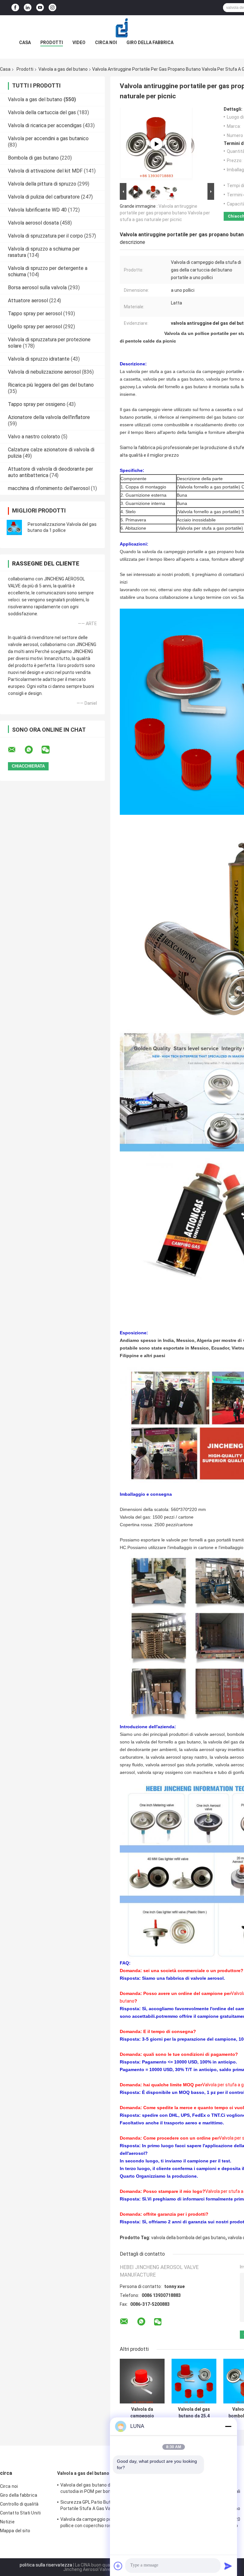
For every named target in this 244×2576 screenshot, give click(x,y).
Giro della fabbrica (150, 42)
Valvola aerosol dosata (33, 223)
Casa (25, 42)
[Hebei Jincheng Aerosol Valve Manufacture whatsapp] (33, 750)
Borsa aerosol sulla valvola (37, 288)
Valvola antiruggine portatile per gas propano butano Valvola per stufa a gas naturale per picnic (165, 213)
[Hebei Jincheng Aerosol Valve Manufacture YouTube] (40, 8)
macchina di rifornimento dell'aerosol (49, 488)
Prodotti (52, 42)
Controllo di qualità (19, 2504)
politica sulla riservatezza (46, 2565)
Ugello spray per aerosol (35, 327)
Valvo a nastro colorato (34, 437)
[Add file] (118, 2566)
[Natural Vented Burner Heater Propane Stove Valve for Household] (156, 144)
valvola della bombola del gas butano (188, 2238)
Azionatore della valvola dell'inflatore (49, 417)
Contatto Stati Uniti (20, 2513)
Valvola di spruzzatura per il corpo (45, 236)
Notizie (7, 2522)
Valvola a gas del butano (63, 69)
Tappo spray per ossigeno (37, 404)
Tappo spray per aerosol (35, 314)
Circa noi (106, 42)
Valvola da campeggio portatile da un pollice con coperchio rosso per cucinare (142, 2413)
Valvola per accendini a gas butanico (48, 138)
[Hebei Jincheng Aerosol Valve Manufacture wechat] (50, 750)
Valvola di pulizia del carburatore (44, 197)
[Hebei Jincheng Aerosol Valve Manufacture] (122, 28)
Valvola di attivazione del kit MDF (45, 171)
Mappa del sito (15, 2531)
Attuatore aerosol (28, 301)
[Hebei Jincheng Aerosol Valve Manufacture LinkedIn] (28, 8)
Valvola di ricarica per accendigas (45, 125)
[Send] (228, 2566)
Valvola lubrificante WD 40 (37, 210)
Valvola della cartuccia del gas (42, 112)
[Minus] (228, 2426)
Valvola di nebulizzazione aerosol (44, 372)
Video (79, 42)
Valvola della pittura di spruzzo (42, 184)
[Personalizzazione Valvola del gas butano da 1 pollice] (14, 527)
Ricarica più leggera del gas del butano (51, 385)
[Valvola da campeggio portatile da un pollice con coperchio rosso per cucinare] (142, 2381)
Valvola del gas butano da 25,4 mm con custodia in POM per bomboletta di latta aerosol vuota (194, 2413)
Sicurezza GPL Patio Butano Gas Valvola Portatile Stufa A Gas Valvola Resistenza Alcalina (103, 2506)
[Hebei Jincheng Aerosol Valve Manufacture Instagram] (52, 8)
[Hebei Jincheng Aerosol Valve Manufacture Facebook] (15, 8)
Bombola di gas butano (33, 158)
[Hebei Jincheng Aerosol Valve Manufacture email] (16, 750)
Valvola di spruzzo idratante (39, 359)
